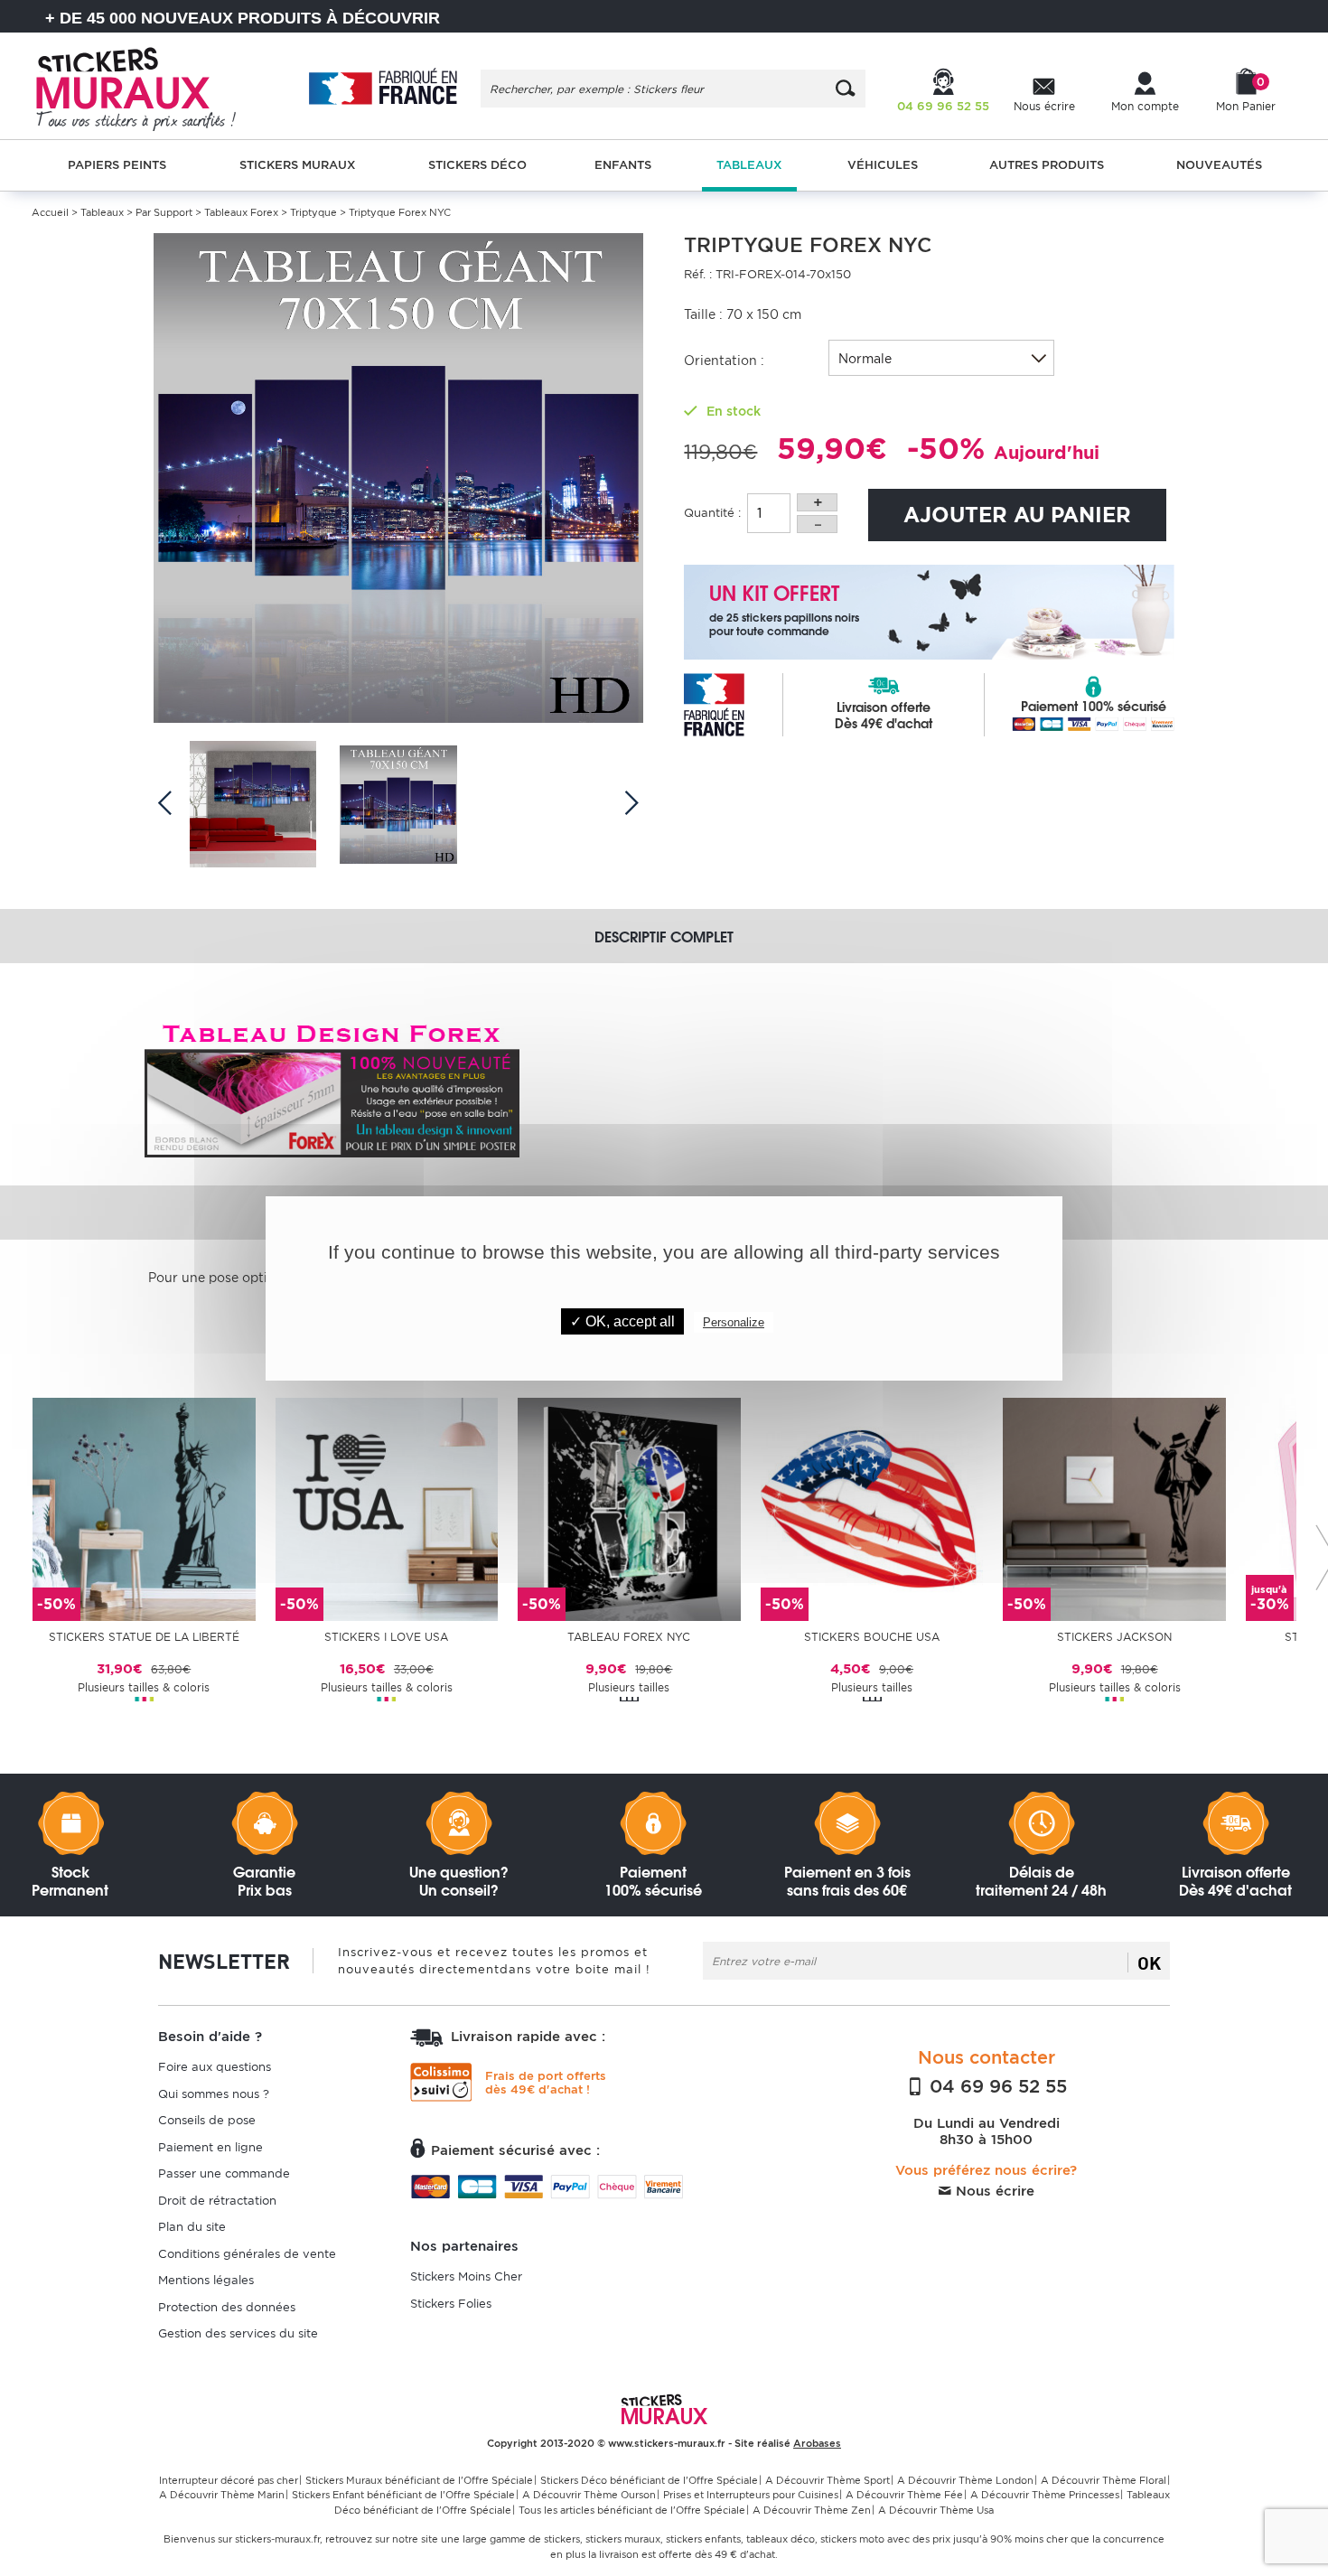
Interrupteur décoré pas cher (229, 2480)
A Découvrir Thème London (965, 2480)
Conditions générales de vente (247, 2254)
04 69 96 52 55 (996, 2086)
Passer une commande (224, 2173)
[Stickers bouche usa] (872, 1508)
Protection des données (227, 2307)
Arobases (817, 2443)
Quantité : (712, 513)
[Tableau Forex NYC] (629, 1508)
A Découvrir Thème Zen (812, 2510)
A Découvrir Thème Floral (1104, 2480)
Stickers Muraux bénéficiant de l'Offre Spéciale (419, 2480)
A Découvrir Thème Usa (936, 2510)
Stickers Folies (451, 2304)
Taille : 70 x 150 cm (743, 314)
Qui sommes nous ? (214, 2094)
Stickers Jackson (1114, 1637)
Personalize (734, 1322)
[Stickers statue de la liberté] (144, 1508)
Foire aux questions (215, 2067)
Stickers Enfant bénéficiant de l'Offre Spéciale (403, 2495)
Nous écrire (993, 2191)
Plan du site (192, 2227)
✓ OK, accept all (622, 1321)
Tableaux (102, 212)
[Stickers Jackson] (1114, 1508)
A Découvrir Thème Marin (222, 2495)
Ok (1149, 1962)
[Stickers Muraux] (151, 86)
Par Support (164, 212)
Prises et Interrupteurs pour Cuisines (751, 2495)
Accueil (50, 212)
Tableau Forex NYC (629, 1637)
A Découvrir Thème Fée (904, 2495)
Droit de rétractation (217, 2201)
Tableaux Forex (241, 212)
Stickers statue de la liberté (144, 1637)
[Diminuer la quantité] (817, 524)
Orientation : (724, 361)
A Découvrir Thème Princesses (1045, 2495)
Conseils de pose (207, 2120)
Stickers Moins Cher (466, 2276)
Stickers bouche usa (872, 1637)
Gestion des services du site (238, 2333)
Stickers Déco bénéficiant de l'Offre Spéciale (649, 2480)
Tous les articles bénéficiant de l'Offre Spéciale (632, 2510)
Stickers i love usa (386, 1637)
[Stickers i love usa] (387, 1508)
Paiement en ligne (210, 2147)
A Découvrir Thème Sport (828, 2480)
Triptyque (313, 212)
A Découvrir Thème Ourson (589, 2495)
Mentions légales (206, 2280)
